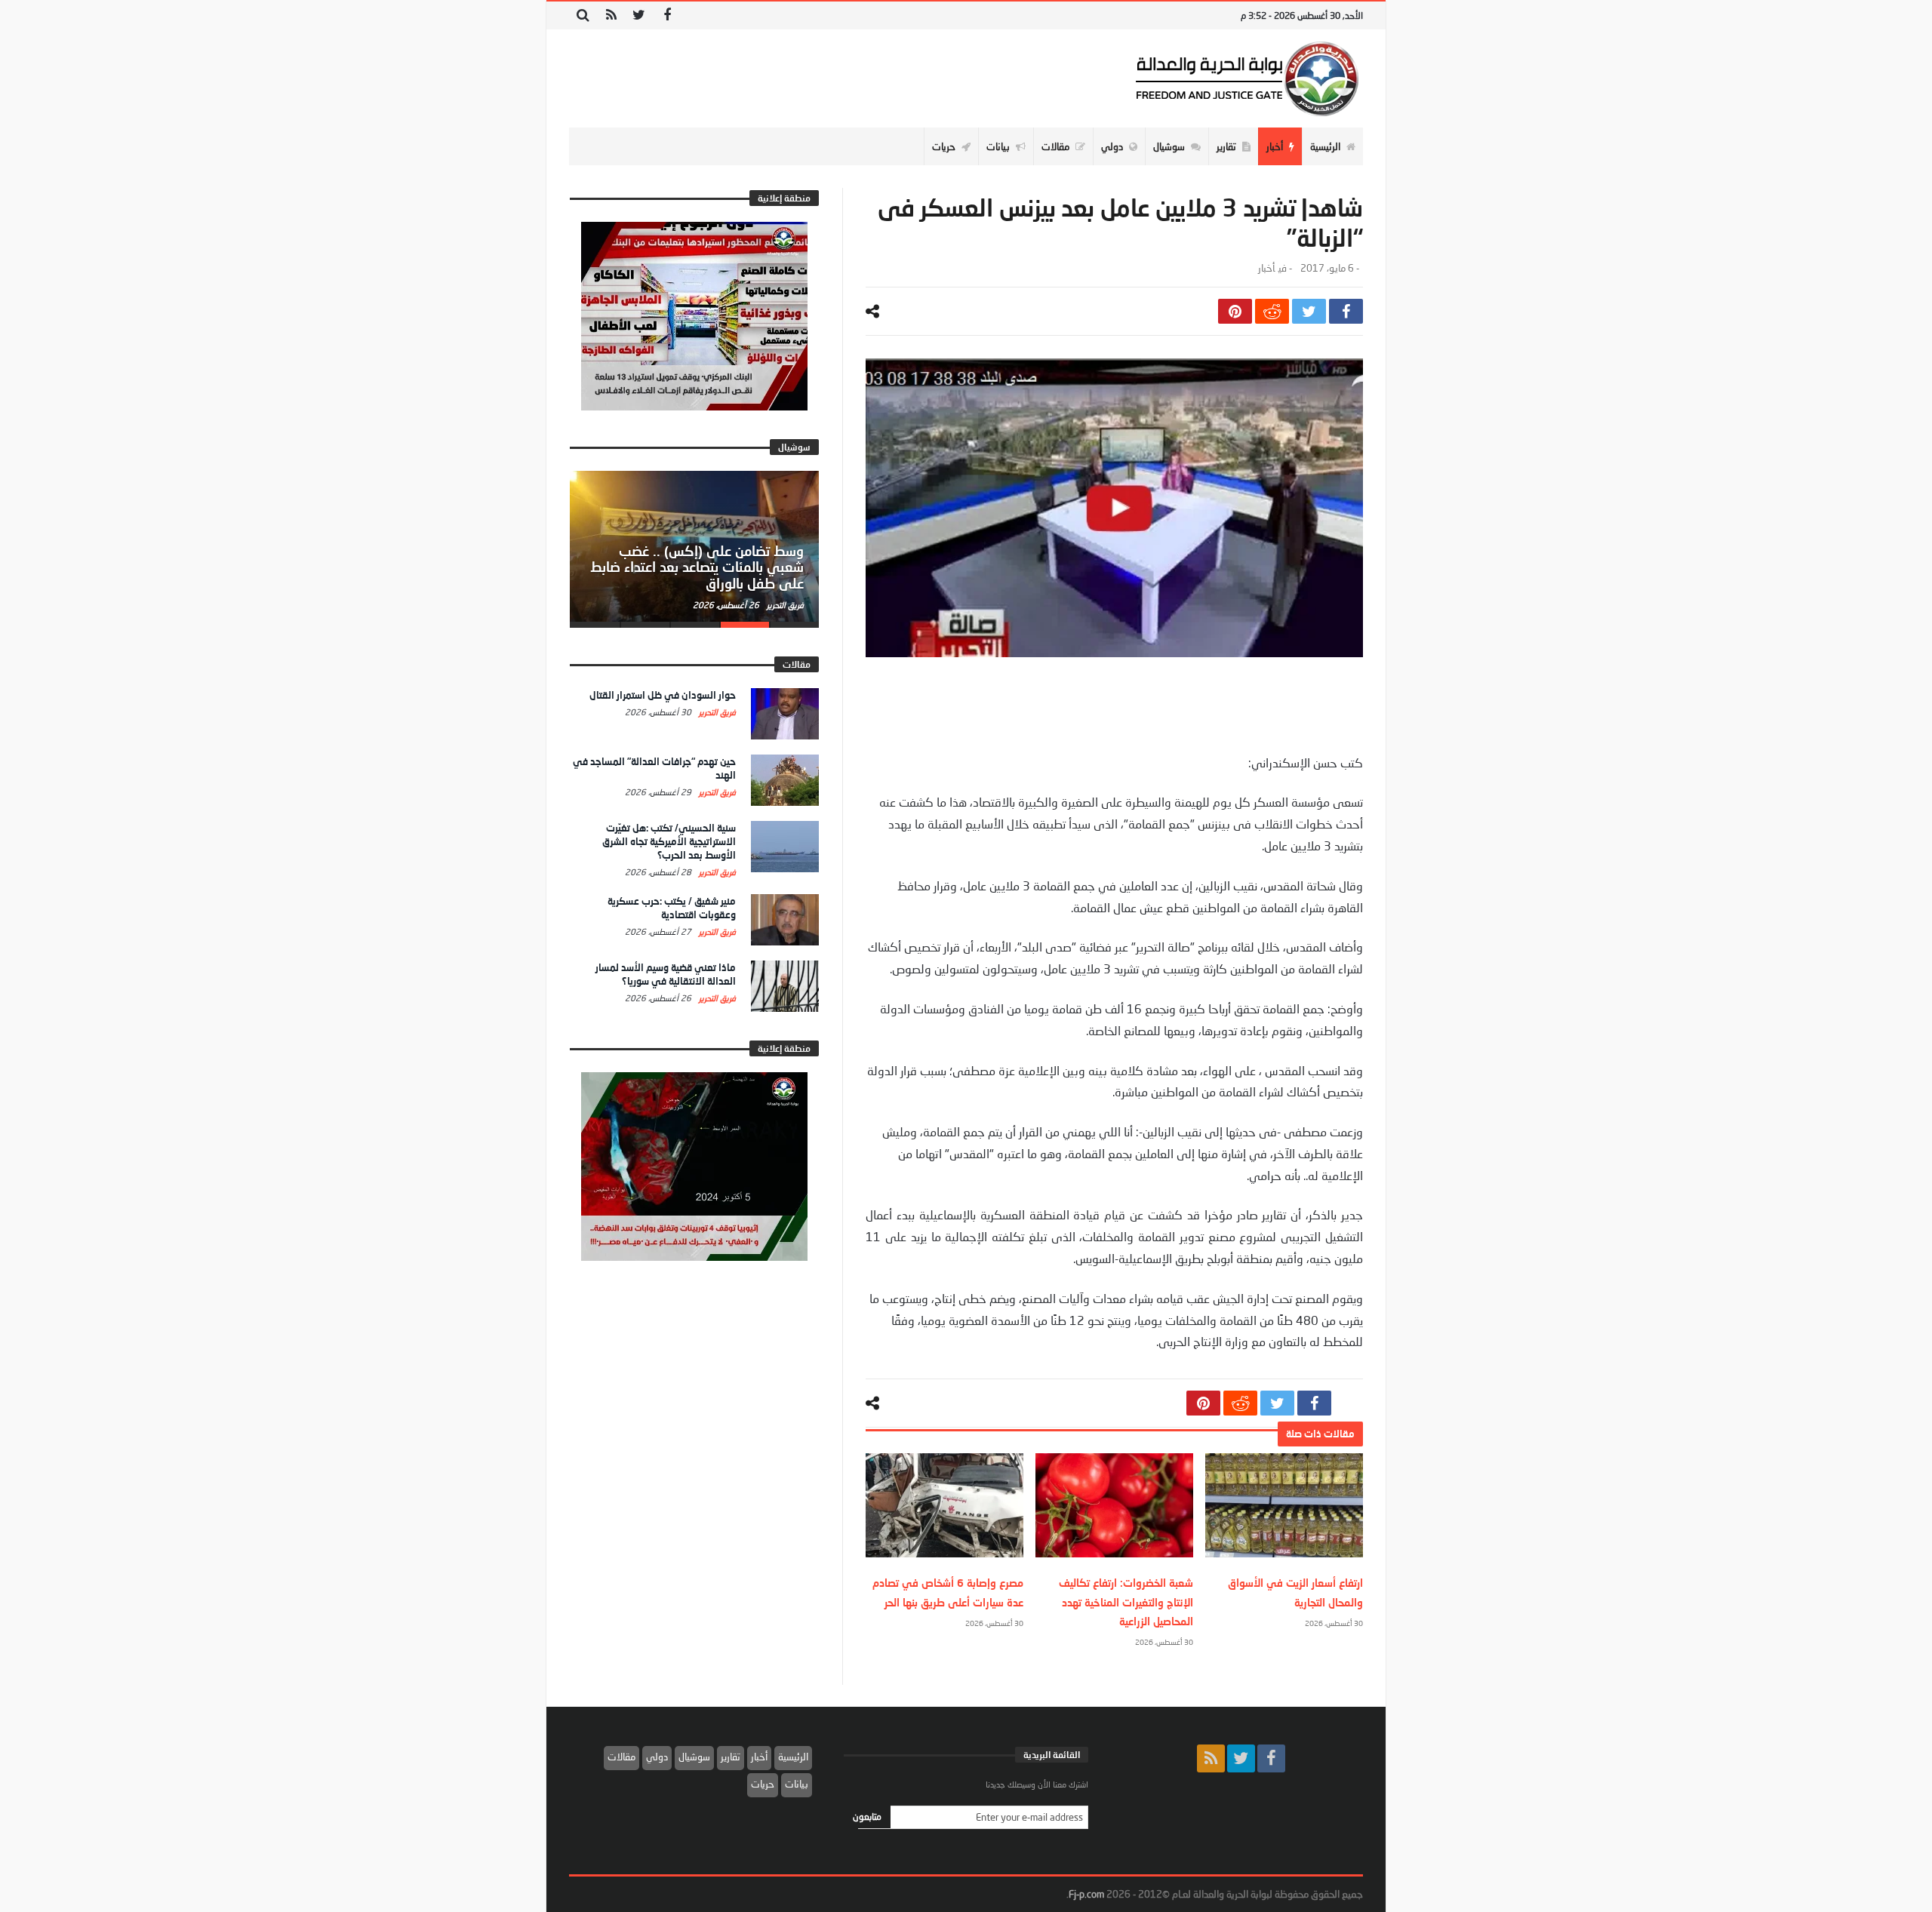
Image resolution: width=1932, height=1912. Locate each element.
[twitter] (1309, 311)
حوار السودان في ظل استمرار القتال (663, 695)
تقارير (731, 1757)
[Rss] (611, 15)
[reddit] (1272, 311)
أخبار (1266, 268)
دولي (657, 1757)
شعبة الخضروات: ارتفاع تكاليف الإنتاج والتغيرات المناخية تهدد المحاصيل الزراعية (1126, 1602)
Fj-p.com (1086, 1894)
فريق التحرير (784, 605)
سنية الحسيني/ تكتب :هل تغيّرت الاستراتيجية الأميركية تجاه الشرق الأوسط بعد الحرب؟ (669, 841)
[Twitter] (639, 15)
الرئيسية (793, 1757)
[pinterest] (1235, 311)
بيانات (797, 1784)
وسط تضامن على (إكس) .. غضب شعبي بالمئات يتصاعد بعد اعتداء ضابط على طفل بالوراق (697, 567)
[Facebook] (667, 15)
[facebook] (1346, 311)
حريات (763, 1784)
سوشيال (694, 1757)
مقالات (621, 1757)
